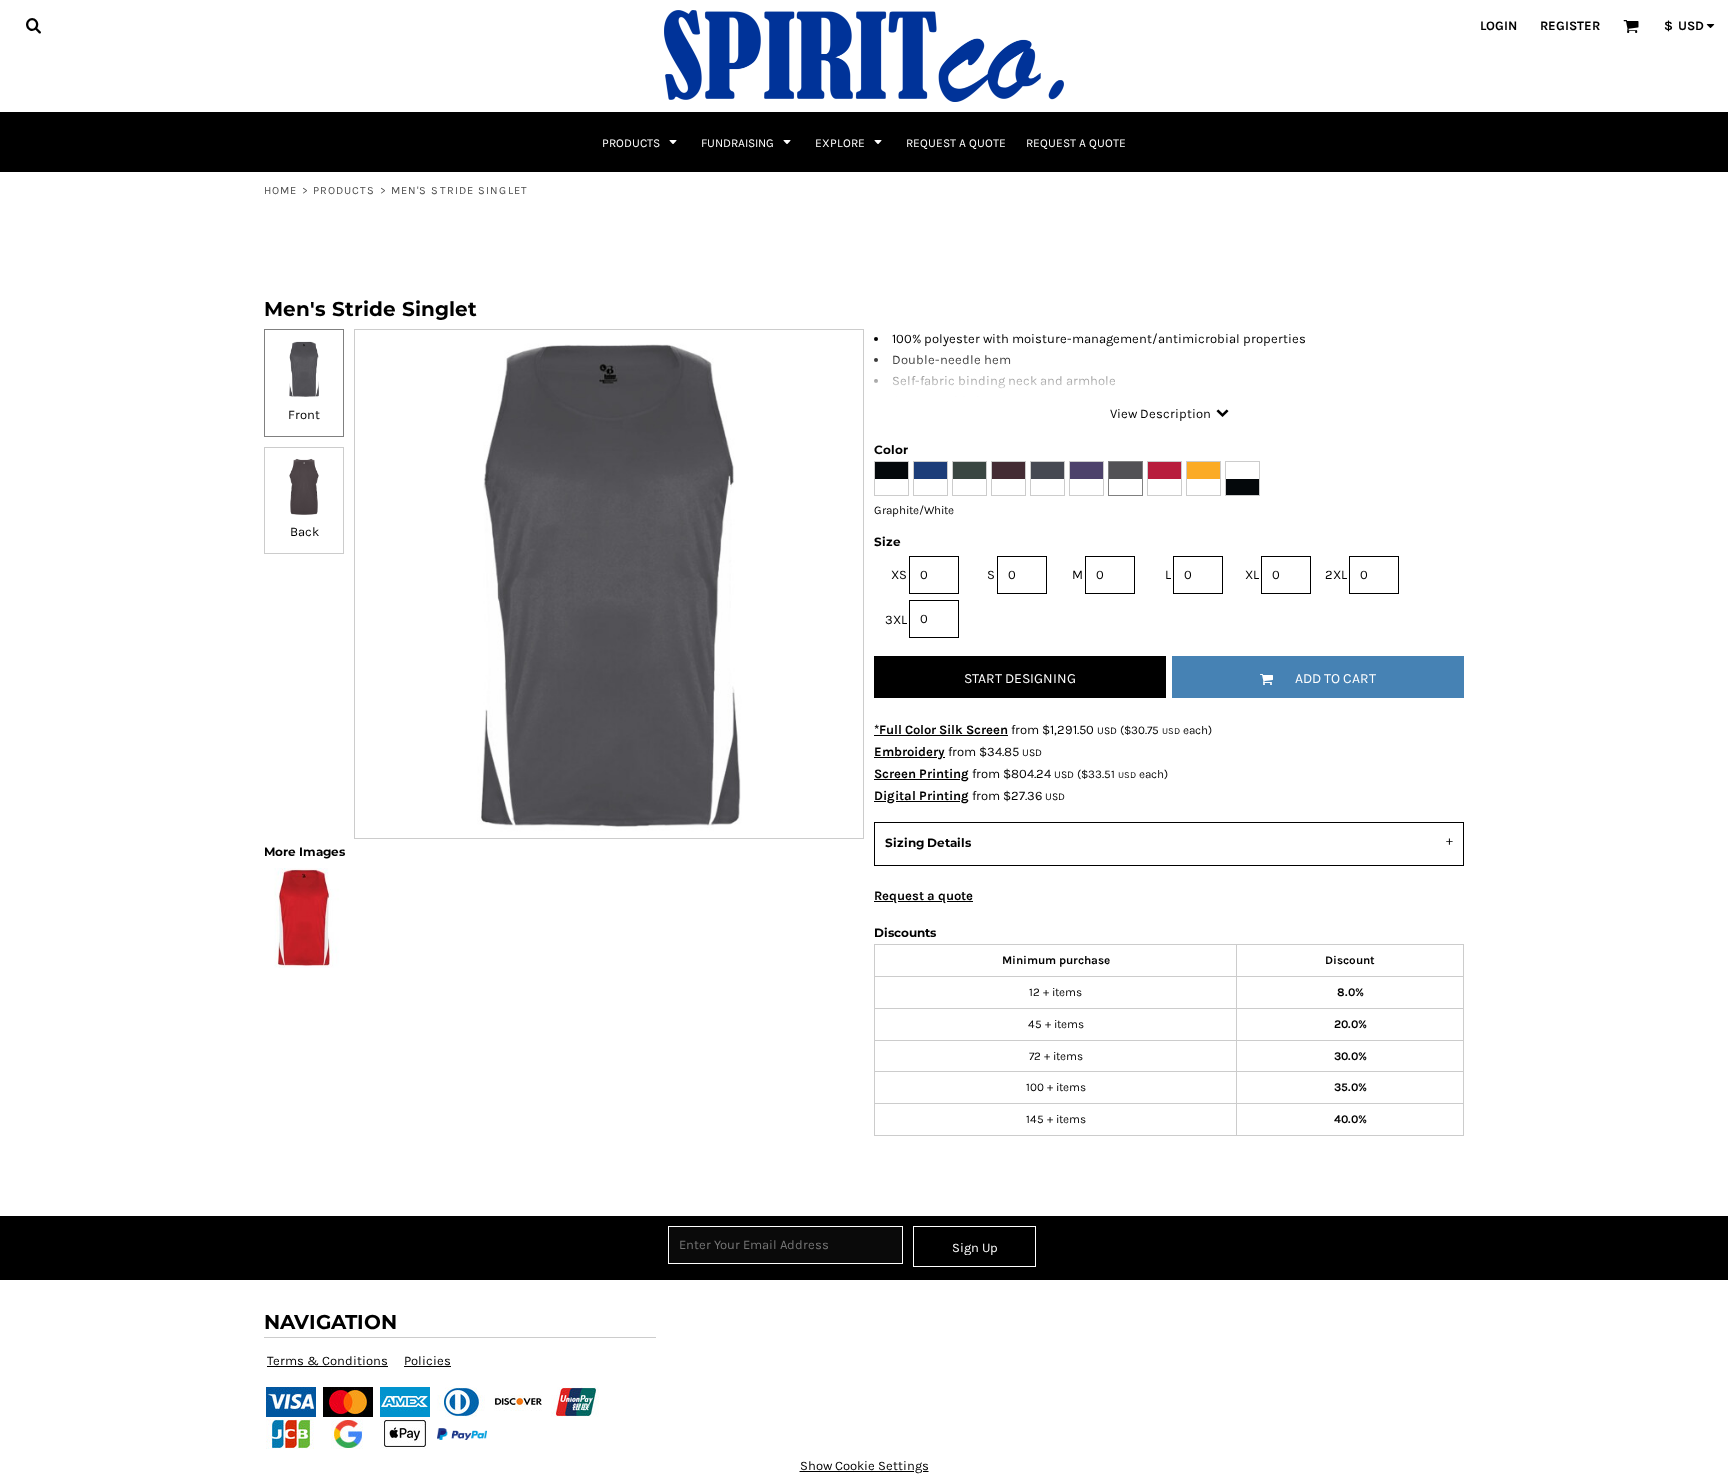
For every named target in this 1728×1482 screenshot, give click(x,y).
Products (344, 190)
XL (1252, 574)
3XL (896, 619)
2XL (1336, 574)
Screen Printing (921, 773)
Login (1498, 25)
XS (899, 574)
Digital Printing (921, 795)
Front (304, 414)
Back (304, 531)
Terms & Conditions (327, 1360)
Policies (427, 1360)
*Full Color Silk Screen (941, 729)
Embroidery (909, 751)
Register (1570, 25)
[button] (33, 25)
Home (280, 190)
